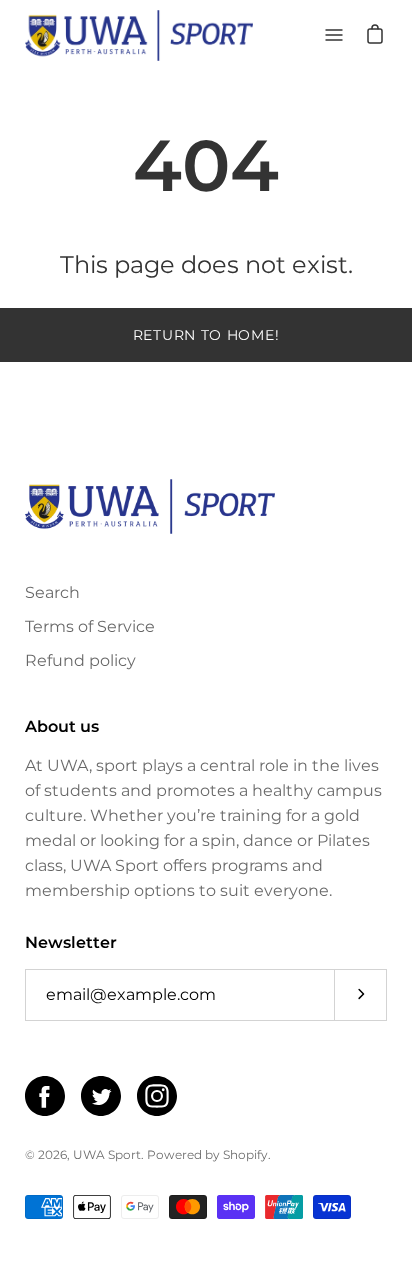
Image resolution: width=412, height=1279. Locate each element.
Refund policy (80, 660)
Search (52, 592)
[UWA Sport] (139, 35)
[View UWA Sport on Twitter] (101, 1096)
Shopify (245, 1154)
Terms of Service (90, 626)
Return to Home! (206, 335)
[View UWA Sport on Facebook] (45, 1096)
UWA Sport (107, 1154)
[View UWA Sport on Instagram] (157, 1096)
